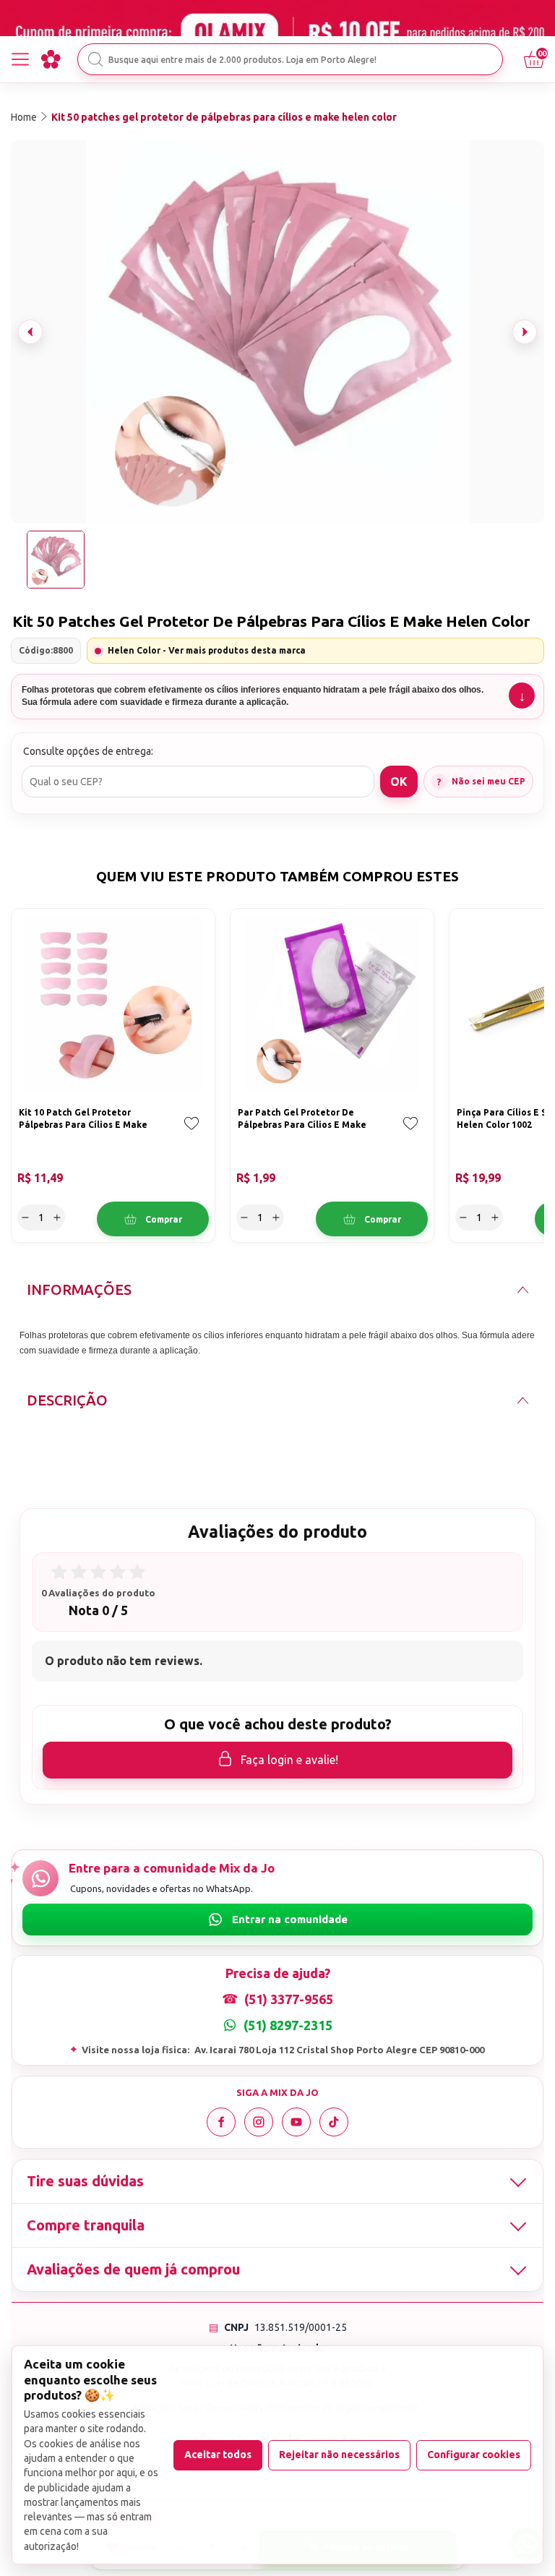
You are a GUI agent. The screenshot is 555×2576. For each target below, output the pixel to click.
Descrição (67, 1400)
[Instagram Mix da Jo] (259, 2122)
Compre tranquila (86, 2225)
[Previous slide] (30, 332)
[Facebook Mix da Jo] (221, 2122)
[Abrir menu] (20, 59)
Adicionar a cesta (153, 1219)
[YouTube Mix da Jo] (296, 2122)
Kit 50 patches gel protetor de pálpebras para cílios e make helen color (224, 117)
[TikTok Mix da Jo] (334, 2122)
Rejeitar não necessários (339, 2455)
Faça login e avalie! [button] (289, 1760)
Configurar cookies (474, 2455)
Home (24, 117)
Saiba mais (522, 696)
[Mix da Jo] (51, 59)
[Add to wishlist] (192, 1134)
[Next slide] (525, 332)
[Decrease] (25, 1218)
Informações (79, 1289)
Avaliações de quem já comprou (133, 2269)
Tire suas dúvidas (85, 2181)
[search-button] (95, 59)
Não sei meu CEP (489, 781)
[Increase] (57, 1218)
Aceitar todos (218, 2455)
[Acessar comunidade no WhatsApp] (277, 1920)
